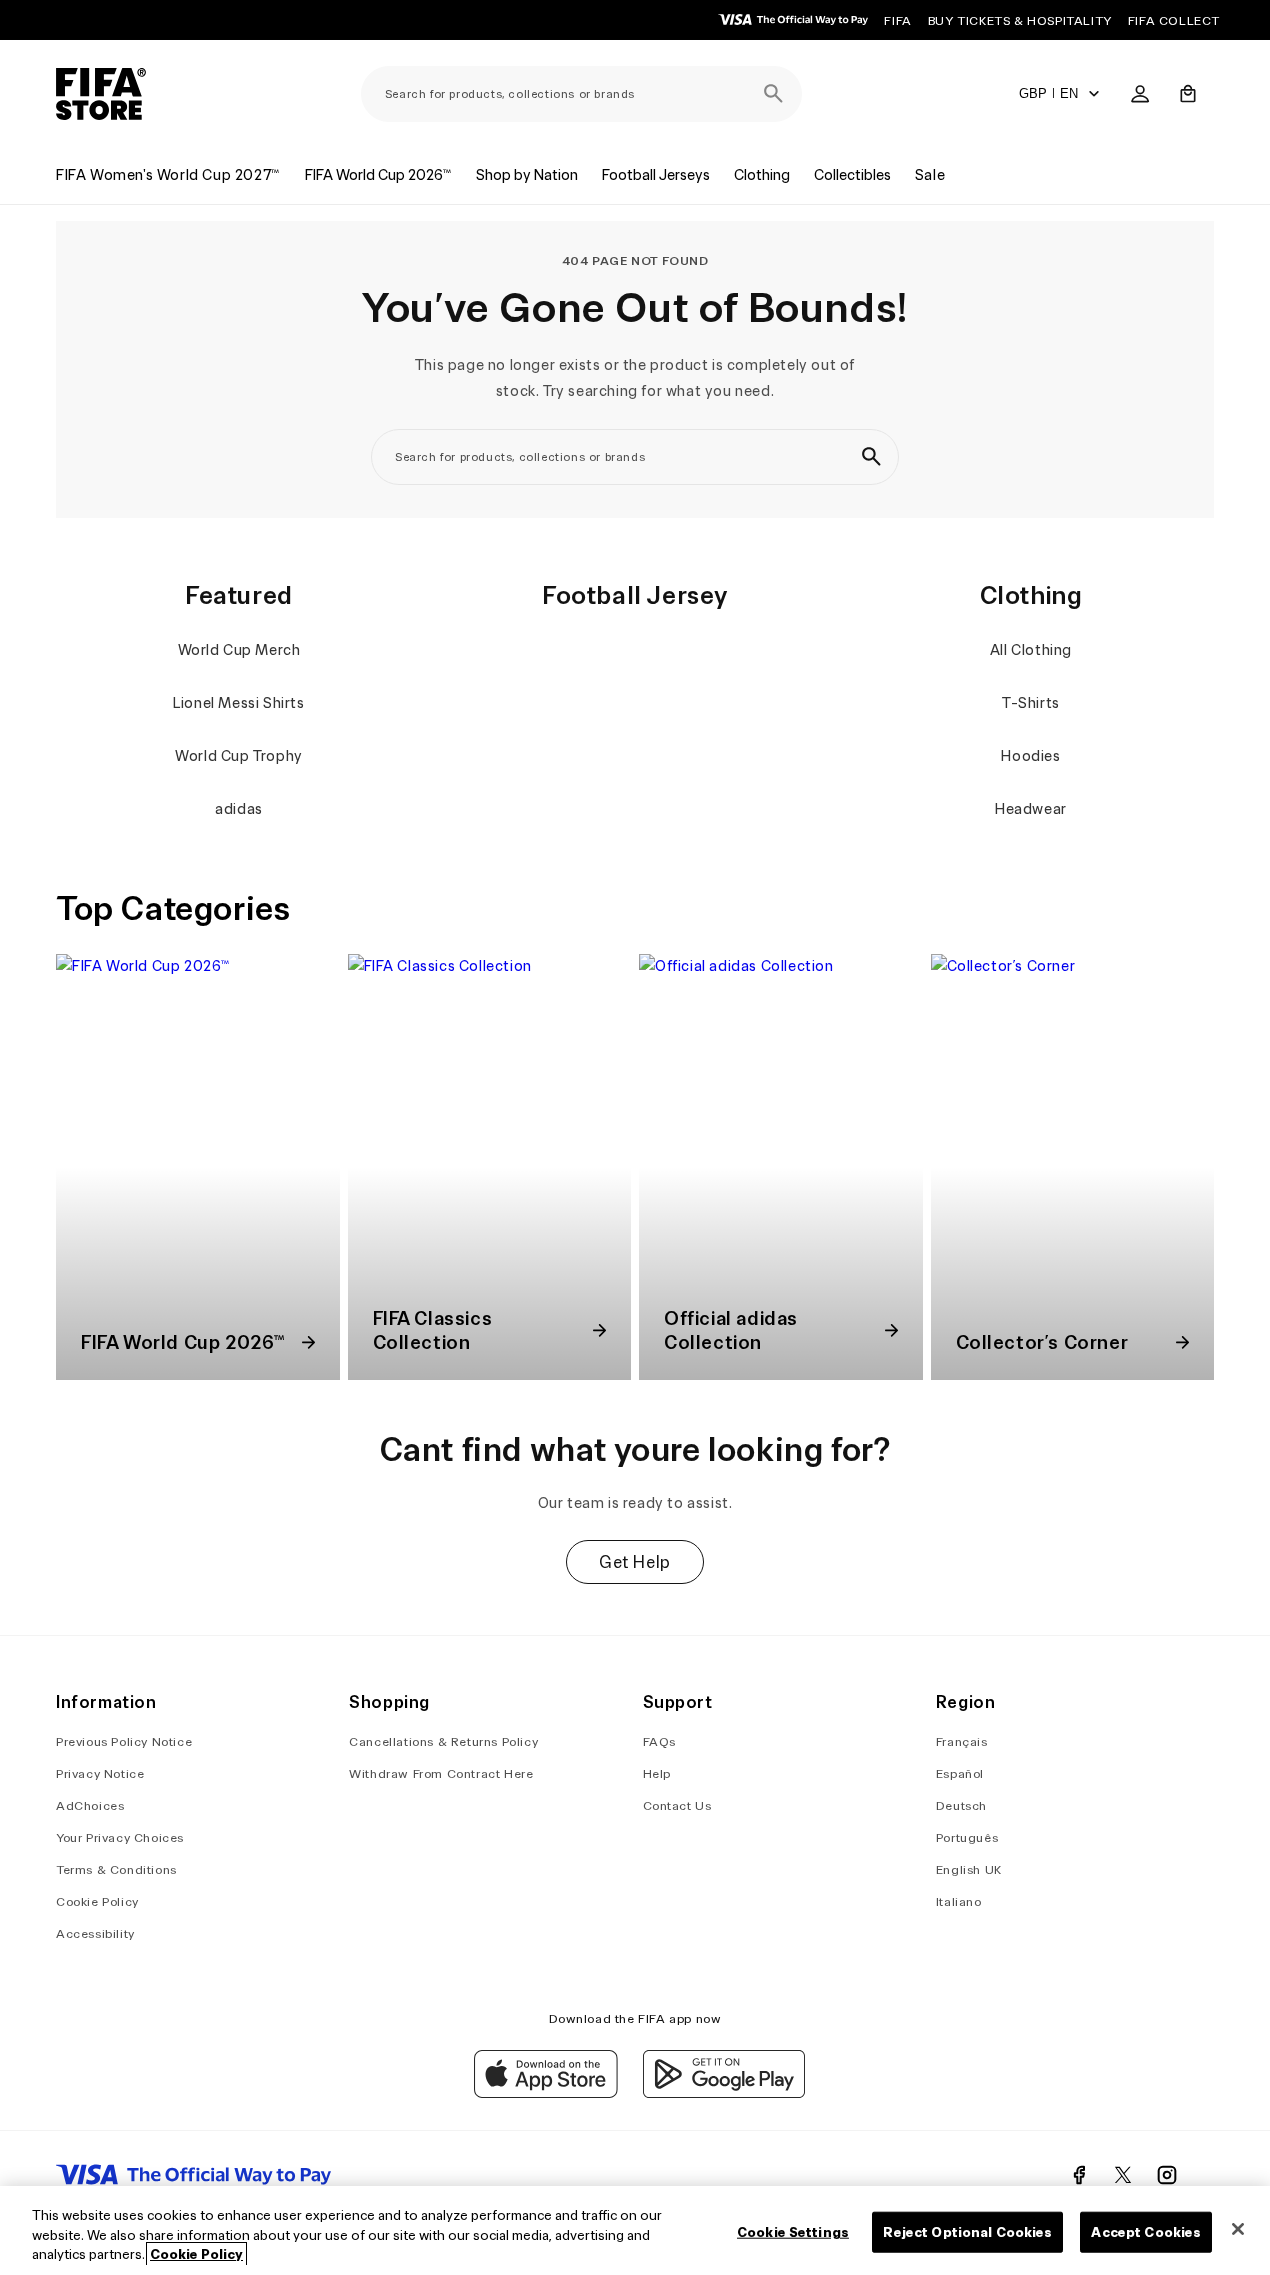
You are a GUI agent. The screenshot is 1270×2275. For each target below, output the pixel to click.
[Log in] (1140, 94)
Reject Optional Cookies (967, 2231)
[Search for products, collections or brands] (774, 94)
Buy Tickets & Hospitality (1020, 20)
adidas (239, 809)
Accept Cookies (1146, 2231)
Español (960, 1773)
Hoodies (1030, 756)
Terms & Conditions (116, 1869)
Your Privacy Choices (120, 1837)
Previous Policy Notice (124, 1741)
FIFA (897, 20)
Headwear (1031, 809)
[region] (635, 2230)
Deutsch (961, 1805)
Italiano (959, 1901)
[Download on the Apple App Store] (546, 2093)
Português (967, 1837)
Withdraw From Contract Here (441, 1773)
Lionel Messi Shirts (238, 703)
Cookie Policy (97, 1901)
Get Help (635, 1562)
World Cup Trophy (239, 756)
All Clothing (1031, 650)
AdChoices (90, 1805)
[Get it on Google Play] (724, 2093)
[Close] (1238, 2229)
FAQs (659, 1741)
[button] (1188, 94)
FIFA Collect (1174, 20)
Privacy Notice (100, 1773)
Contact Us (677, 1805)
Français (962, 1741)
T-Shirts (1031, 703)
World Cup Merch (239, 650)
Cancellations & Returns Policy (443, 1741)
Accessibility (95, 1933)
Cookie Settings (793, 2231)
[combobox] (581, 94)
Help (657, 1773)
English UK (969, 1869)
